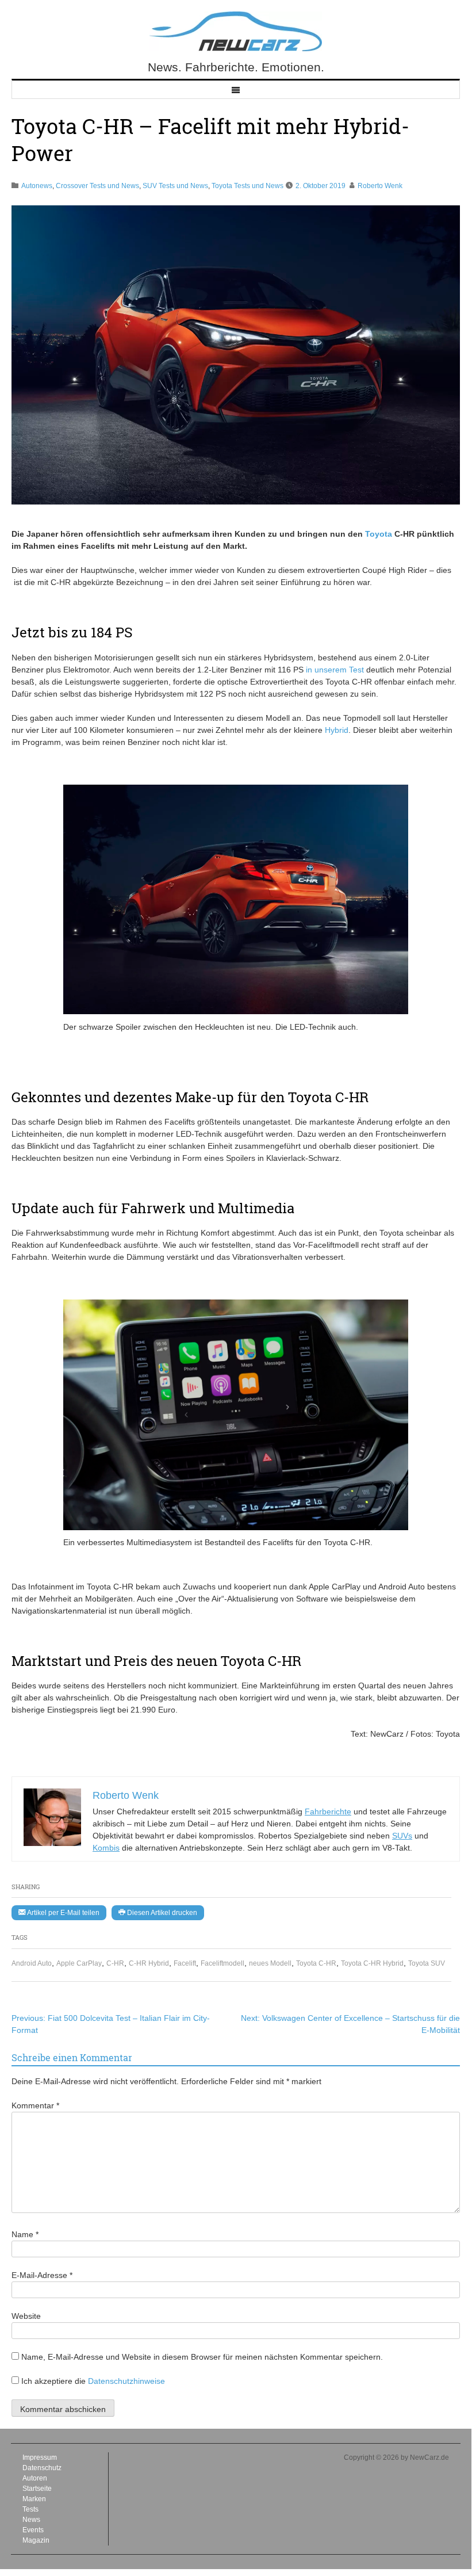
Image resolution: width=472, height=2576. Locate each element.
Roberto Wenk (380, 186)
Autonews (37, 186)
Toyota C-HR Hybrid (372, 1963)
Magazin (36, 2540)
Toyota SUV (427, 1963)
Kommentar (35, 2105)
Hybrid (337, 730)
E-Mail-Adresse (42, 2275)
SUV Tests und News (175, 186)
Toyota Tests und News (247, 186)
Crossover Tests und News (97, 186)
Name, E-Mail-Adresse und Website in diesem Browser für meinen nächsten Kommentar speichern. (202, 2357)
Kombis (106, 1848)
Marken (34, 2499)
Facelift (185, 1963)
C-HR (115, 1963)
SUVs (402, 1836)
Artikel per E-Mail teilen (62, 1913)
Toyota (379, 534)
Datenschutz (42, 2468)
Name (25, 2234)
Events (33, 2530)
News (31, 2520)
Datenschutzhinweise (126, 2381)
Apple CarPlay (79, 1963)
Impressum (40, 2457)
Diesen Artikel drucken (161, 1913)
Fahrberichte (328, 1811)
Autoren (35, 2478)
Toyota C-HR (316, 1963)
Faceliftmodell (222, 1963)
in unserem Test (335, 670)
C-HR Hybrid (149, 1963)
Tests (30, 2509)
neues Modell (270, 1963)
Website (26, 2316)
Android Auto (32, 1963)
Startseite (37, 2489)
